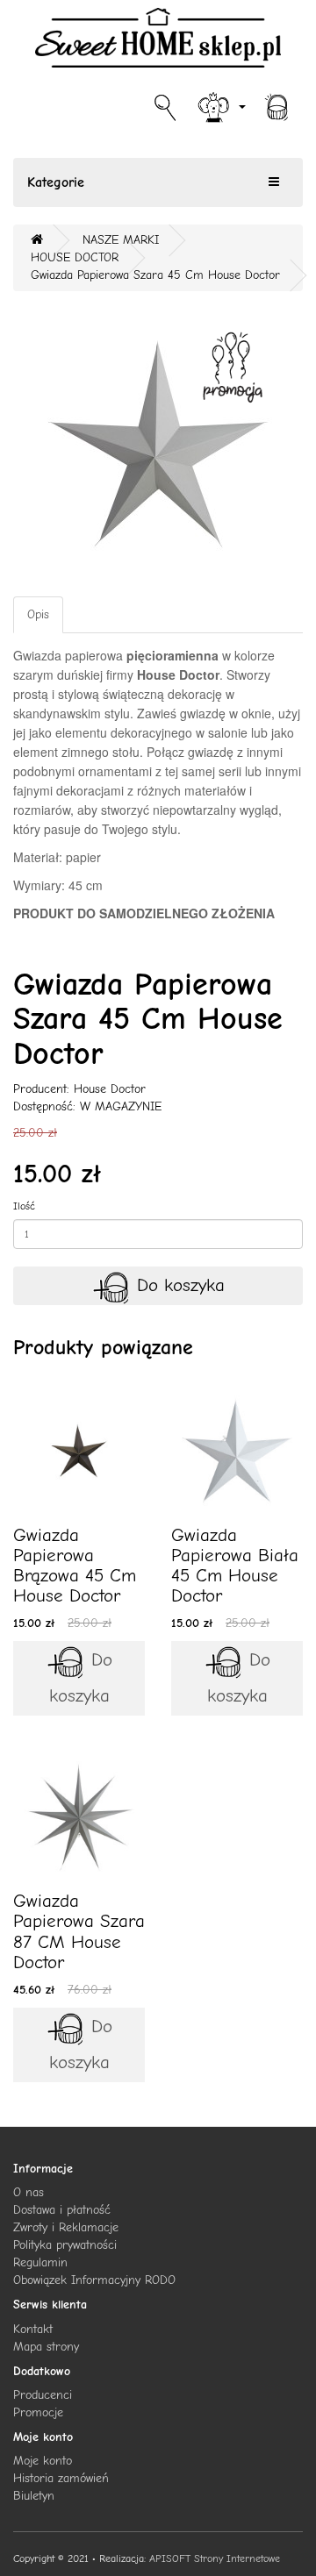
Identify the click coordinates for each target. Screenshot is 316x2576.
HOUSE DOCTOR (75, 257)
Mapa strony (46, 2347)
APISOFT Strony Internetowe (215, 2558)
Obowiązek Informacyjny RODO (94, 2280)
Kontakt (33, 2329)
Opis (38, 614)
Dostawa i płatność (62, 2210)
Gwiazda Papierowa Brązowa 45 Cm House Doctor (75, 1565)
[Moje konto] (221, 106)
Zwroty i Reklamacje (66, 2227)
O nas (29, 2192)
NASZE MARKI (121, 240)
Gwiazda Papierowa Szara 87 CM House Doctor (79, 1931)
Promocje (38, 2412)
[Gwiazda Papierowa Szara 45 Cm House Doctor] (158, 444)
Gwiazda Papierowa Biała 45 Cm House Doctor (235, 1565)
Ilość (24, 1206)
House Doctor (110, 1089)
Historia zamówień (61, 2478)
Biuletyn (34, 2496)
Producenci (43, 2395)
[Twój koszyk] (276, 106)
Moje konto (43, 2461)
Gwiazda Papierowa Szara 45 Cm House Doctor (155, 275)
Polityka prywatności (65, 2245)
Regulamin (40, 2262)
